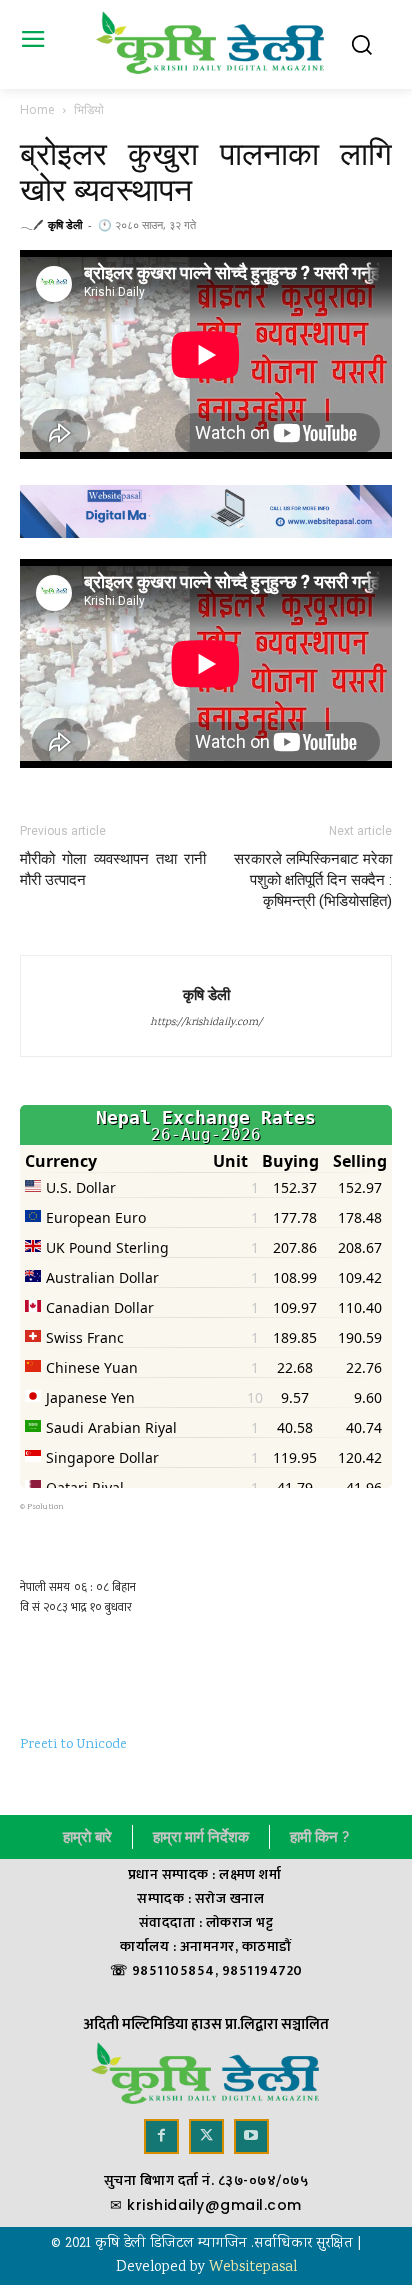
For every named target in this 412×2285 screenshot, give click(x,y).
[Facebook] (161, 2136)
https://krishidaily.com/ (206, 1023)
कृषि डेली (65, 224)
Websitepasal (253, 2268)
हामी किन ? (319, 1837)
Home (37, 109)
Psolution (45, 1507)
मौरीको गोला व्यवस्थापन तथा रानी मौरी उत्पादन (113, 869)
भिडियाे (89, 109)
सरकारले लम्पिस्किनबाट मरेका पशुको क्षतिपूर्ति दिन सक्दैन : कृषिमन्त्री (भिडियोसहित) (313, 880)
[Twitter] (206, 2136)
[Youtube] (251, 2136)
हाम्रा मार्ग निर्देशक (201, 1837)
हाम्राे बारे (87, 1837)
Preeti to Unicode (73, 1745)
